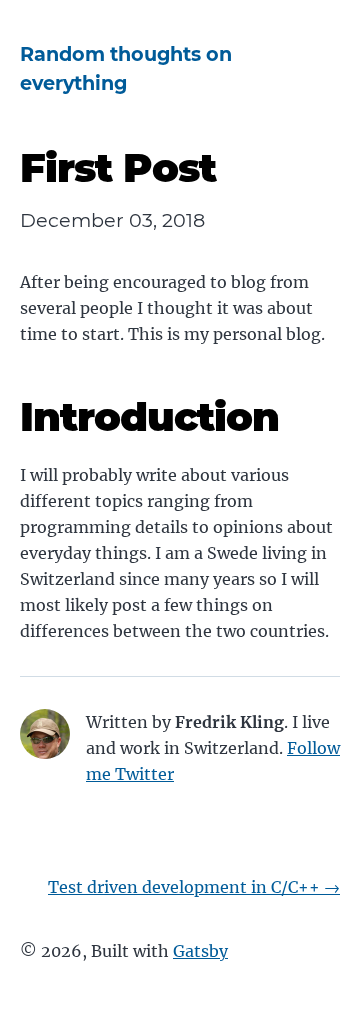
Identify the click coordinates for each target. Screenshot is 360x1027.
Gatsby (200, 951)
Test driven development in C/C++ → (194, 887)
